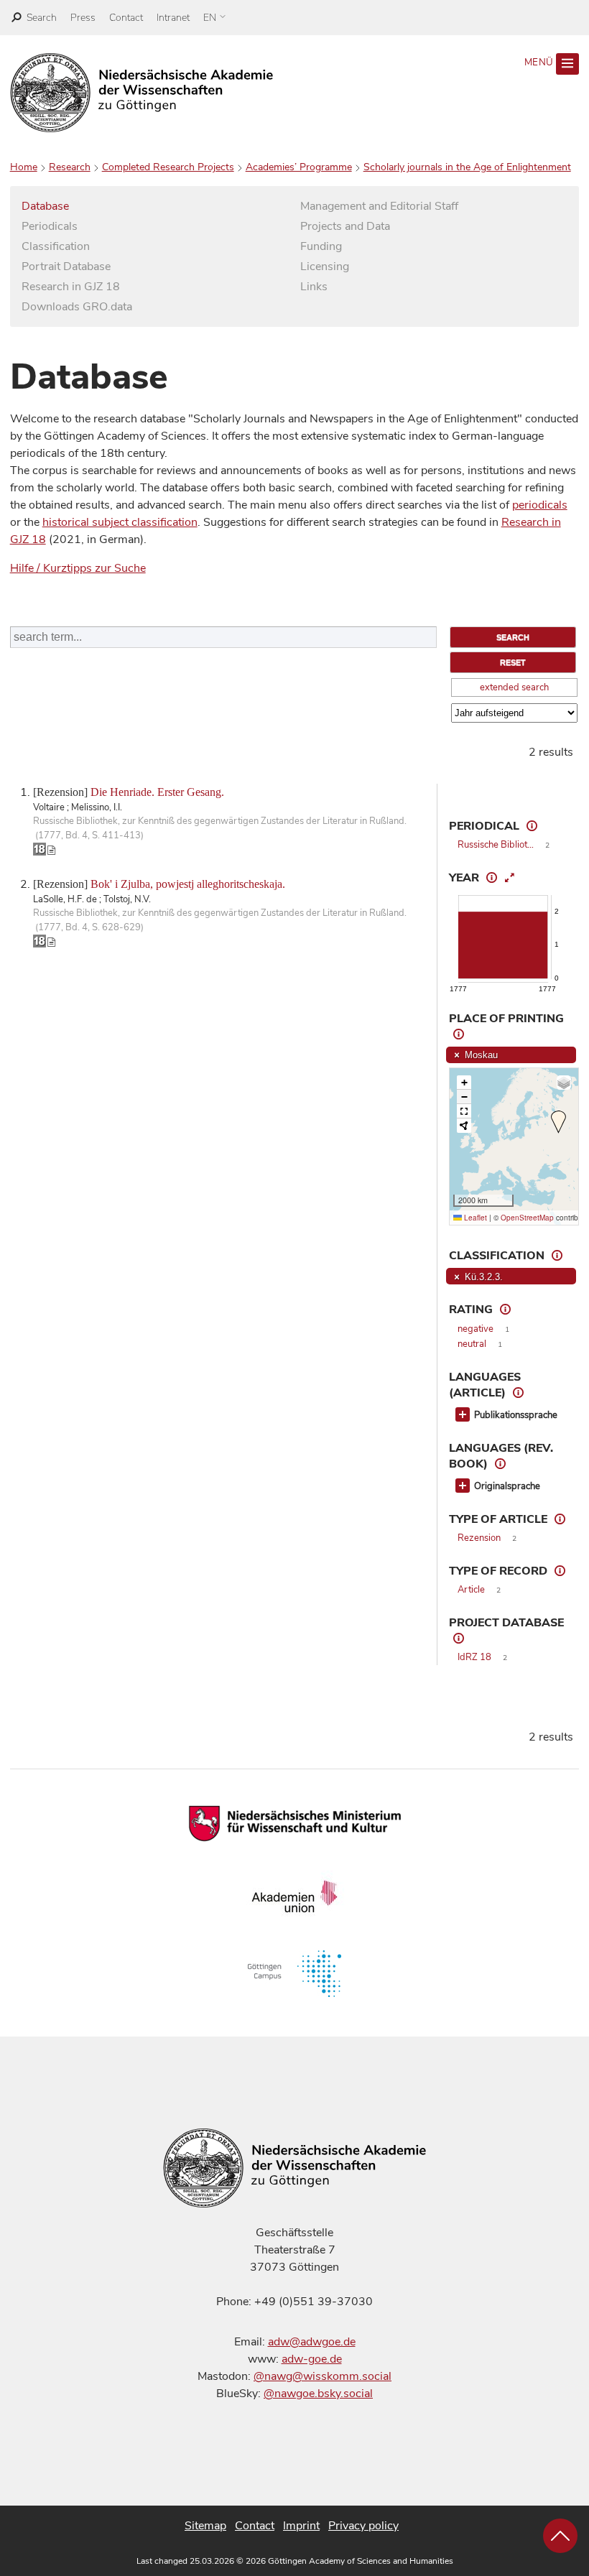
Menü (540, 62)
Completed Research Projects (168, 167)
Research (70, 167)
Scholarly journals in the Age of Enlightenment (467, 167)
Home (24, 167)
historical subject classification (120, 522)
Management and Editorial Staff (379, 206)
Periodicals (50, 226)
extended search (514, 687)
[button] (558, 1122)
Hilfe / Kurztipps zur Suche (78, 568)
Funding (321, 246)
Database (45, 206)
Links (314, 287)
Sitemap (205, 2526)
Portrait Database (66, 267)
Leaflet (474, 1218)
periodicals (540, 505)
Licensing (325, 267)
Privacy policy (363, 2526)
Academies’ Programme (299, 167)
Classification (56, 246)
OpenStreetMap (527, 1218)
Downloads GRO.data (77, 307)
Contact (126, 18)
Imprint (301, 2526)
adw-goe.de (312, 2359)
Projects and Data (345, 226)
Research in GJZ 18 (71, 287)
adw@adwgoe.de (312, 2342)
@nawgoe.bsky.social (318, 2394)
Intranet (173, 18)
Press (83, 18)
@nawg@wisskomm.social (323, 2376)
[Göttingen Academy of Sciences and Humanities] (142, 93)
